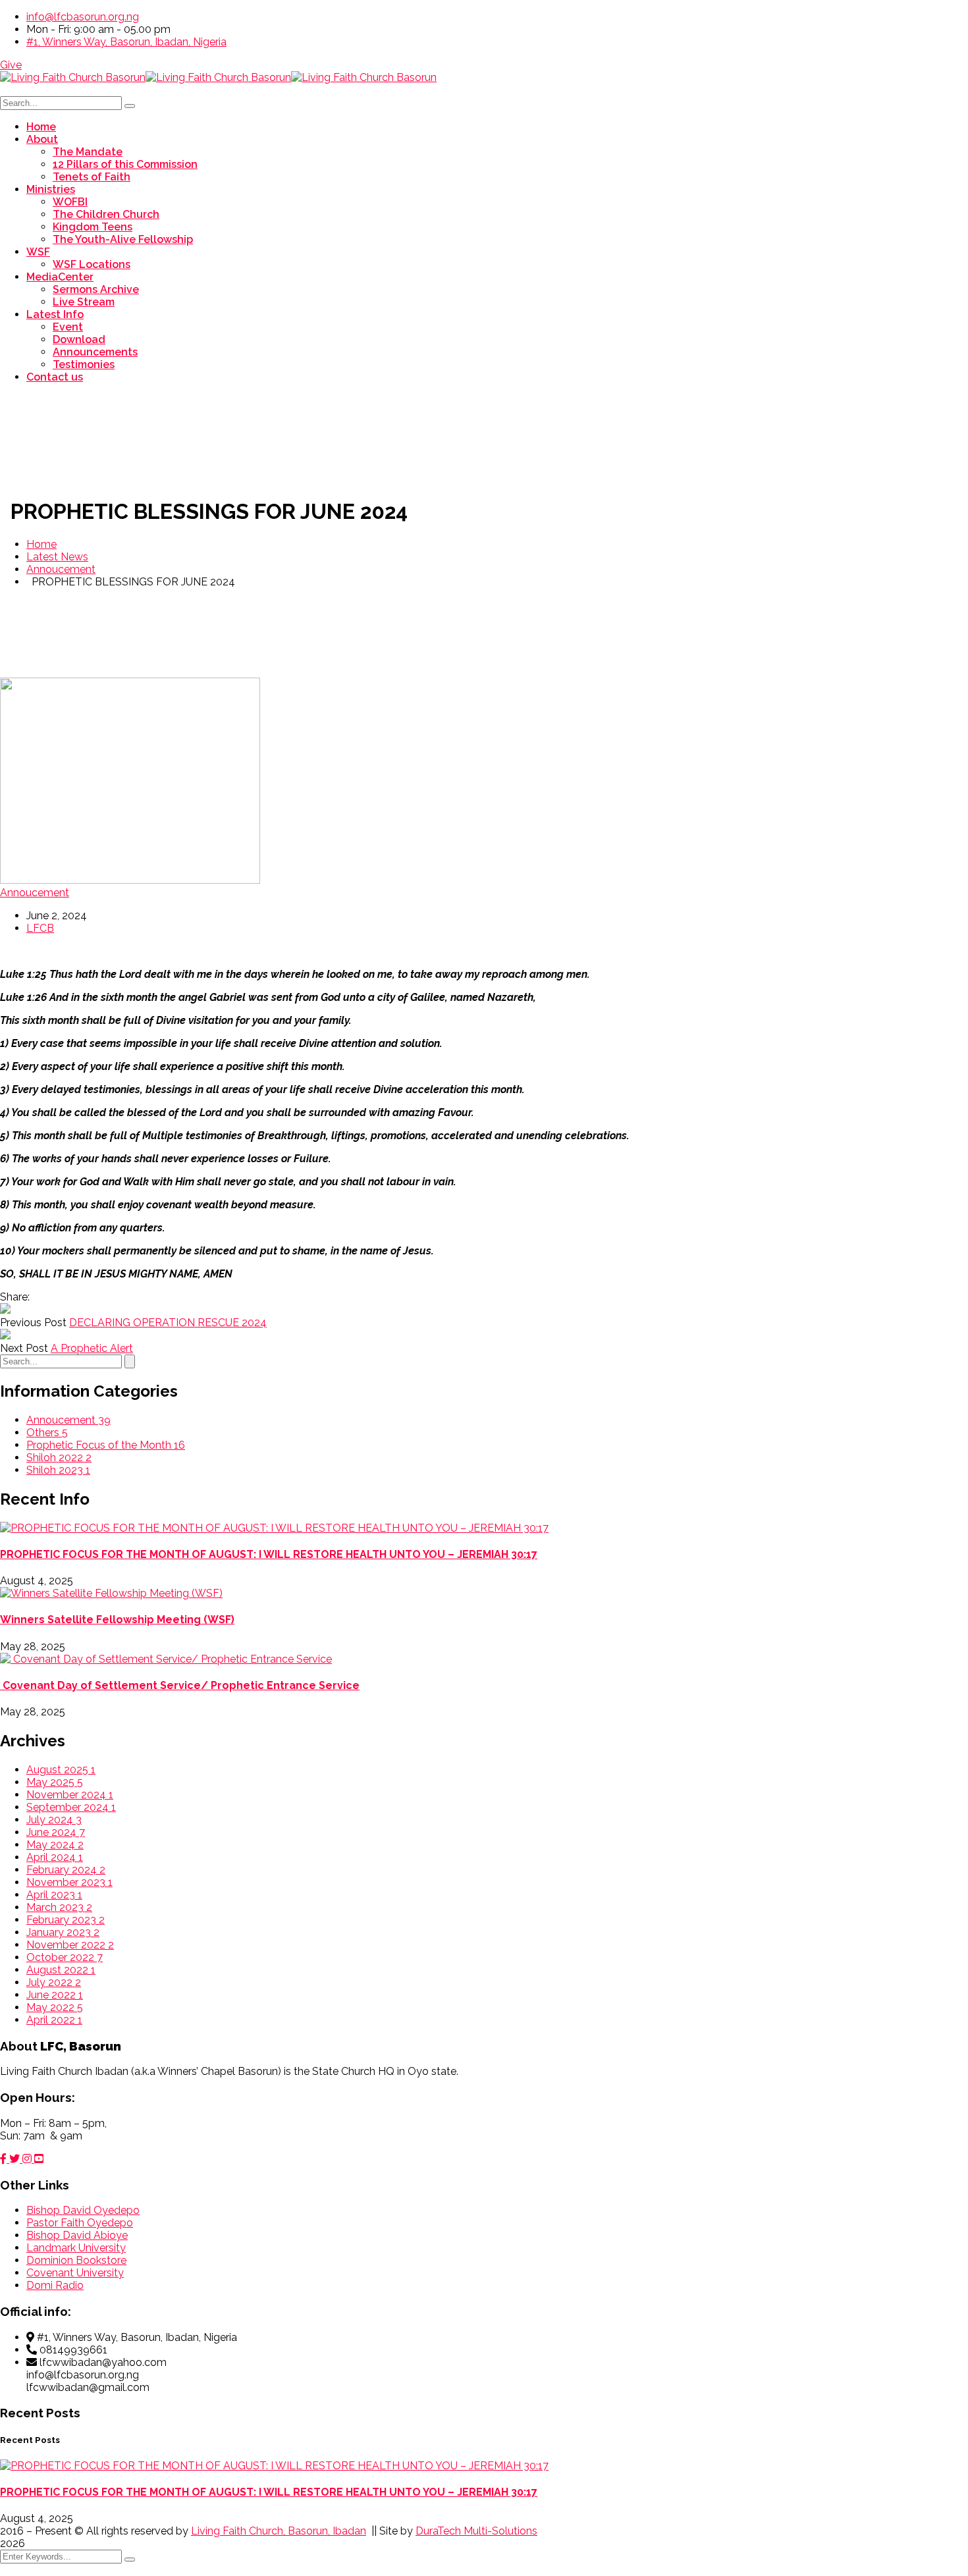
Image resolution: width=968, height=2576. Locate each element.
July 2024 (54, 1820)
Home (41, 544)
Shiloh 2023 (58, 1470)
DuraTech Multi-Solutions (476, 2531)
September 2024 (71, 1807)
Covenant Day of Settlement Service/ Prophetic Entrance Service (180, 1685)
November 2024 (70, 1795)
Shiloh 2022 (59, 1458)
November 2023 (69, 1882)
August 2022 (61, 1970)
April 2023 (54, 1895)
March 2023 (59, 1907)
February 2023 (66, 1920)
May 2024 (55, 1845)
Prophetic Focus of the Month (106, 1445)
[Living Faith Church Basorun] (73, 77)
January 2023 (63, 1932)
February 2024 (66, 1870)
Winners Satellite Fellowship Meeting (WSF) (117, 1620)
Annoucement (61, 569)
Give (11, 65)
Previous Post (33, 1323)
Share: (15, 1297)
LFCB (40, 928)
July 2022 (54, 1982)
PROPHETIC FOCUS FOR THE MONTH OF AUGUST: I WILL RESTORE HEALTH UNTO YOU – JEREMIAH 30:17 (269, 1554)
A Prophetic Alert (92, 1348)
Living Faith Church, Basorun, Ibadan (279, 2531)
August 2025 (61, 1770)
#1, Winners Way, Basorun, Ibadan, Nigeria (126, 42)
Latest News (57, 557)
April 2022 (54, 2020)
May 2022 (55, 2007)
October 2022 (65, 1957)
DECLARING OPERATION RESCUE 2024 (168, 1323)
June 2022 (55, 1995)
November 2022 (70, 1945)
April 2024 (55, 1857)
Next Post (24, 1348)
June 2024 (56, 1832)
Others (47, 1433)
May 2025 (55, 1782)
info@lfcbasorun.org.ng (83, 17)
